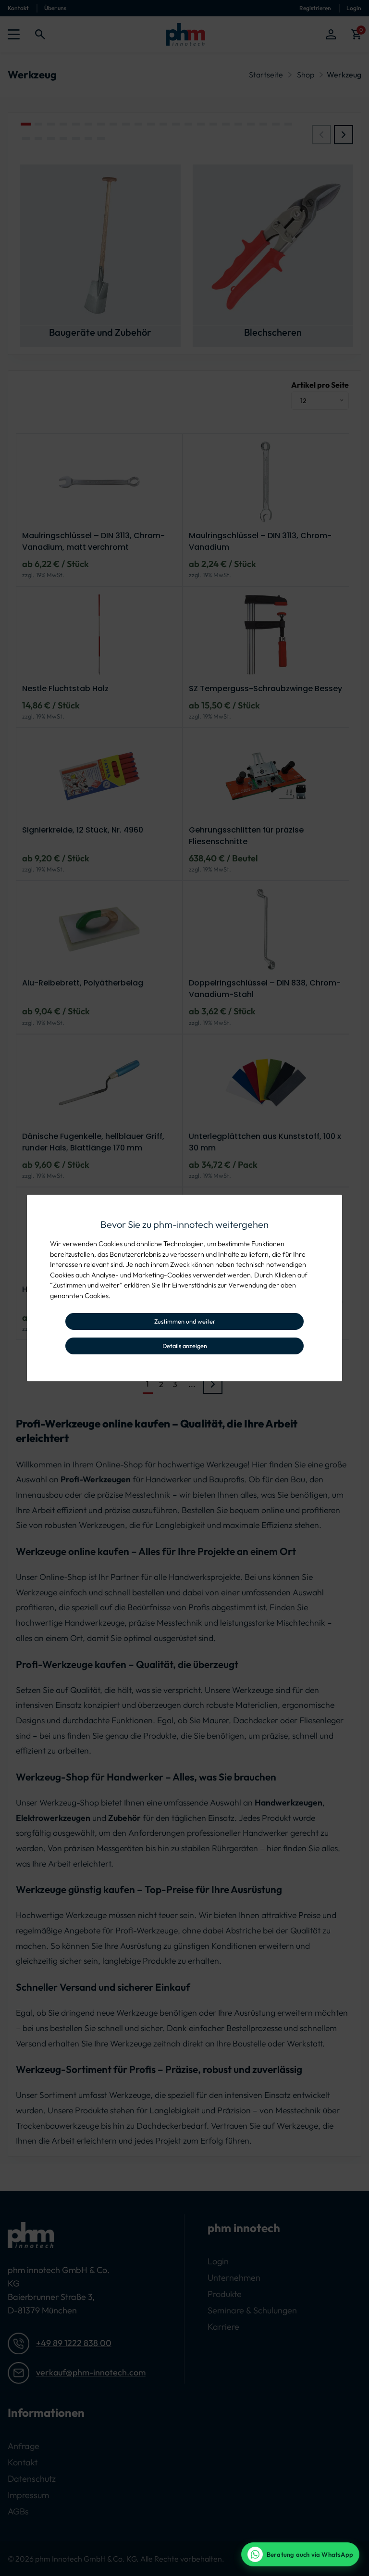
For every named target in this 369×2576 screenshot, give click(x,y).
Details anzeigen (185, 1346)
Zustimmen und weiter (185, 1321)
